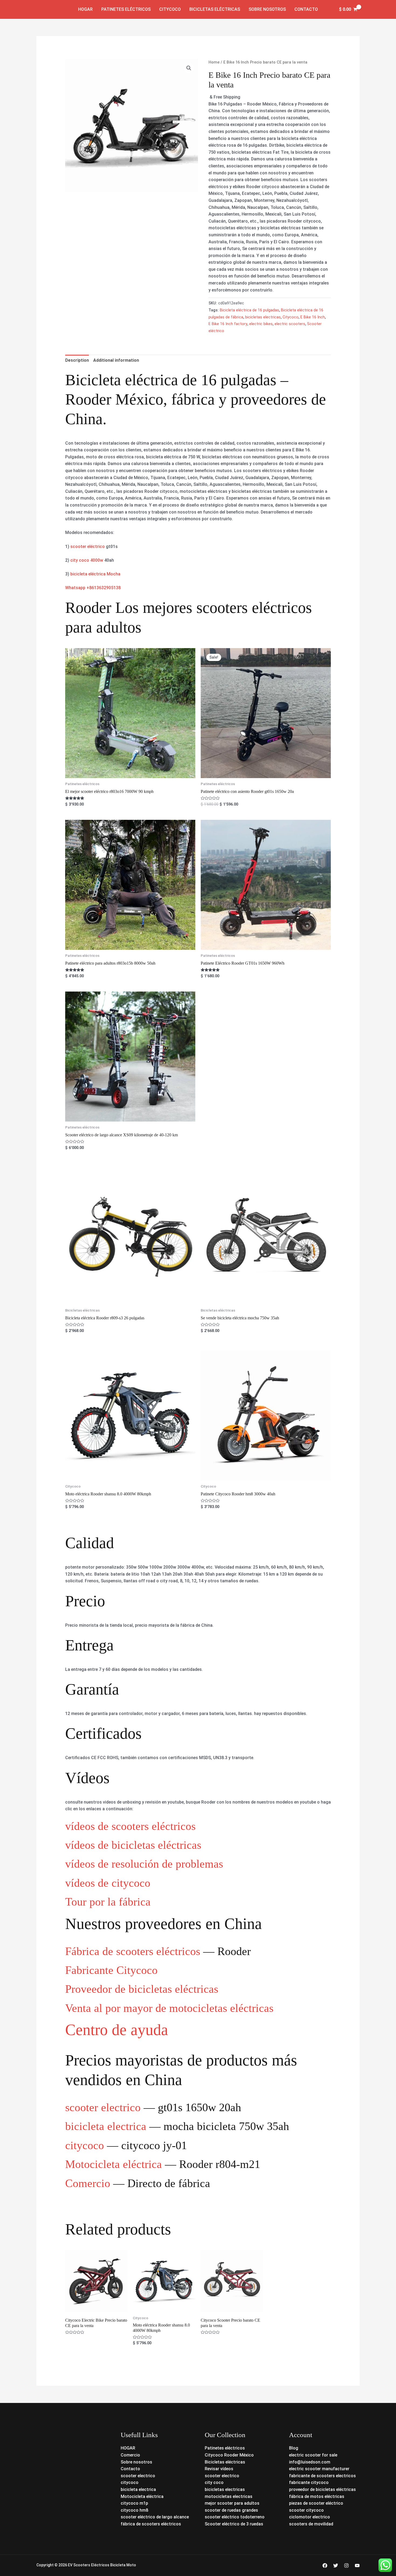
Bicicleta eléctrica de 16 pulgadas (249, 310)
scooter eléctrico (88, 547)
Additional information (116, 360)
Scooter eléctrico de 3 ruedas (234, 2524)
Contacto (306, 9)
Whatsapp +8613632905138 (93, 588)
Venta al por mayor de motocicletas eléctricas (169, 2008)
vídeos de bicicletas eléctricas (133, 1845)
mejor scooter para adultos (232, 2503)
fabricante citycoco (309, 2482)
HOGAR (128, 2448)
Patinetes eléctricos (126, 9)
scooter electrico (103, 2107)
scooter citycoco (306, 2510)
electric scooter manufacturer (319, 2469)
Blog (294, 2448)
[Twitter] (336, 2566)
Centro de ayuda (117, 2030)
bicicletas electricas (263, 317)
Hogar (85, 9)
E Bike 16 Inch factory (228, 324)
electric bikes (261, 324)
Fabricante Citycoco (111, 1970)
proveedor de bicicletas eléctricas (322, 2489)
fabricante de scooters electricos (322, 2476)
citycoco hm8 (134, 2510)
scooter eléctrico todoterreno (235, 2517)
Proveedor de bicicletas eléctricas (142, 1989)
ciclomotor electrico (310, 2517)
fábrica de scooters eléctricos (151, 2524)
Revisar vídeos (219, 2469)
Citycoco (170, 9)
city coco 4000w (87, 560)
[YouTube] (357, 2566)
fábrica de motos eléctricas (317, 2496)
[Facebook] (325, 2566)
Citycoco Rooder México (229, 2455)
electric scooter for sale (313, 2455)
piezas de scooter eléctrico (316, 2503)
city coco (214, 2482)
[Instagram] (346, 2566)
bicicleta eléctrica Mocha (95, 574)
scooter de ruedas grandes (231, 2510)
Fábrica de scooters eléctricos (133, 1951)
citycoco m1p (134, 2503)
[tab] (77, 360)
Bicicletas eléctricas (215, 9)
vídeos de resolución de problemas (144, 1864)
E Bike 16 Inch (313, 317)
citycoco (85, 2145)
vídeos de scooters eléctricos (130, 1826)
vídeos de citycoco (108, 1883)
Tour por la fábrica (108, 1902)
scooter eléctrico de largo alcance (155, 2517)
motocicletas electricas (229, 2496)
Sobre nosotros (267, 9)
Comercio (88, 2183)
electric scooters (290, 324)
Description (77, 360)
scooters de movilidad (311, 2524)
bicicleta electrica (106, 2126)
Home (214, 62)
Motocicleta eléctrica (114, 2164)
